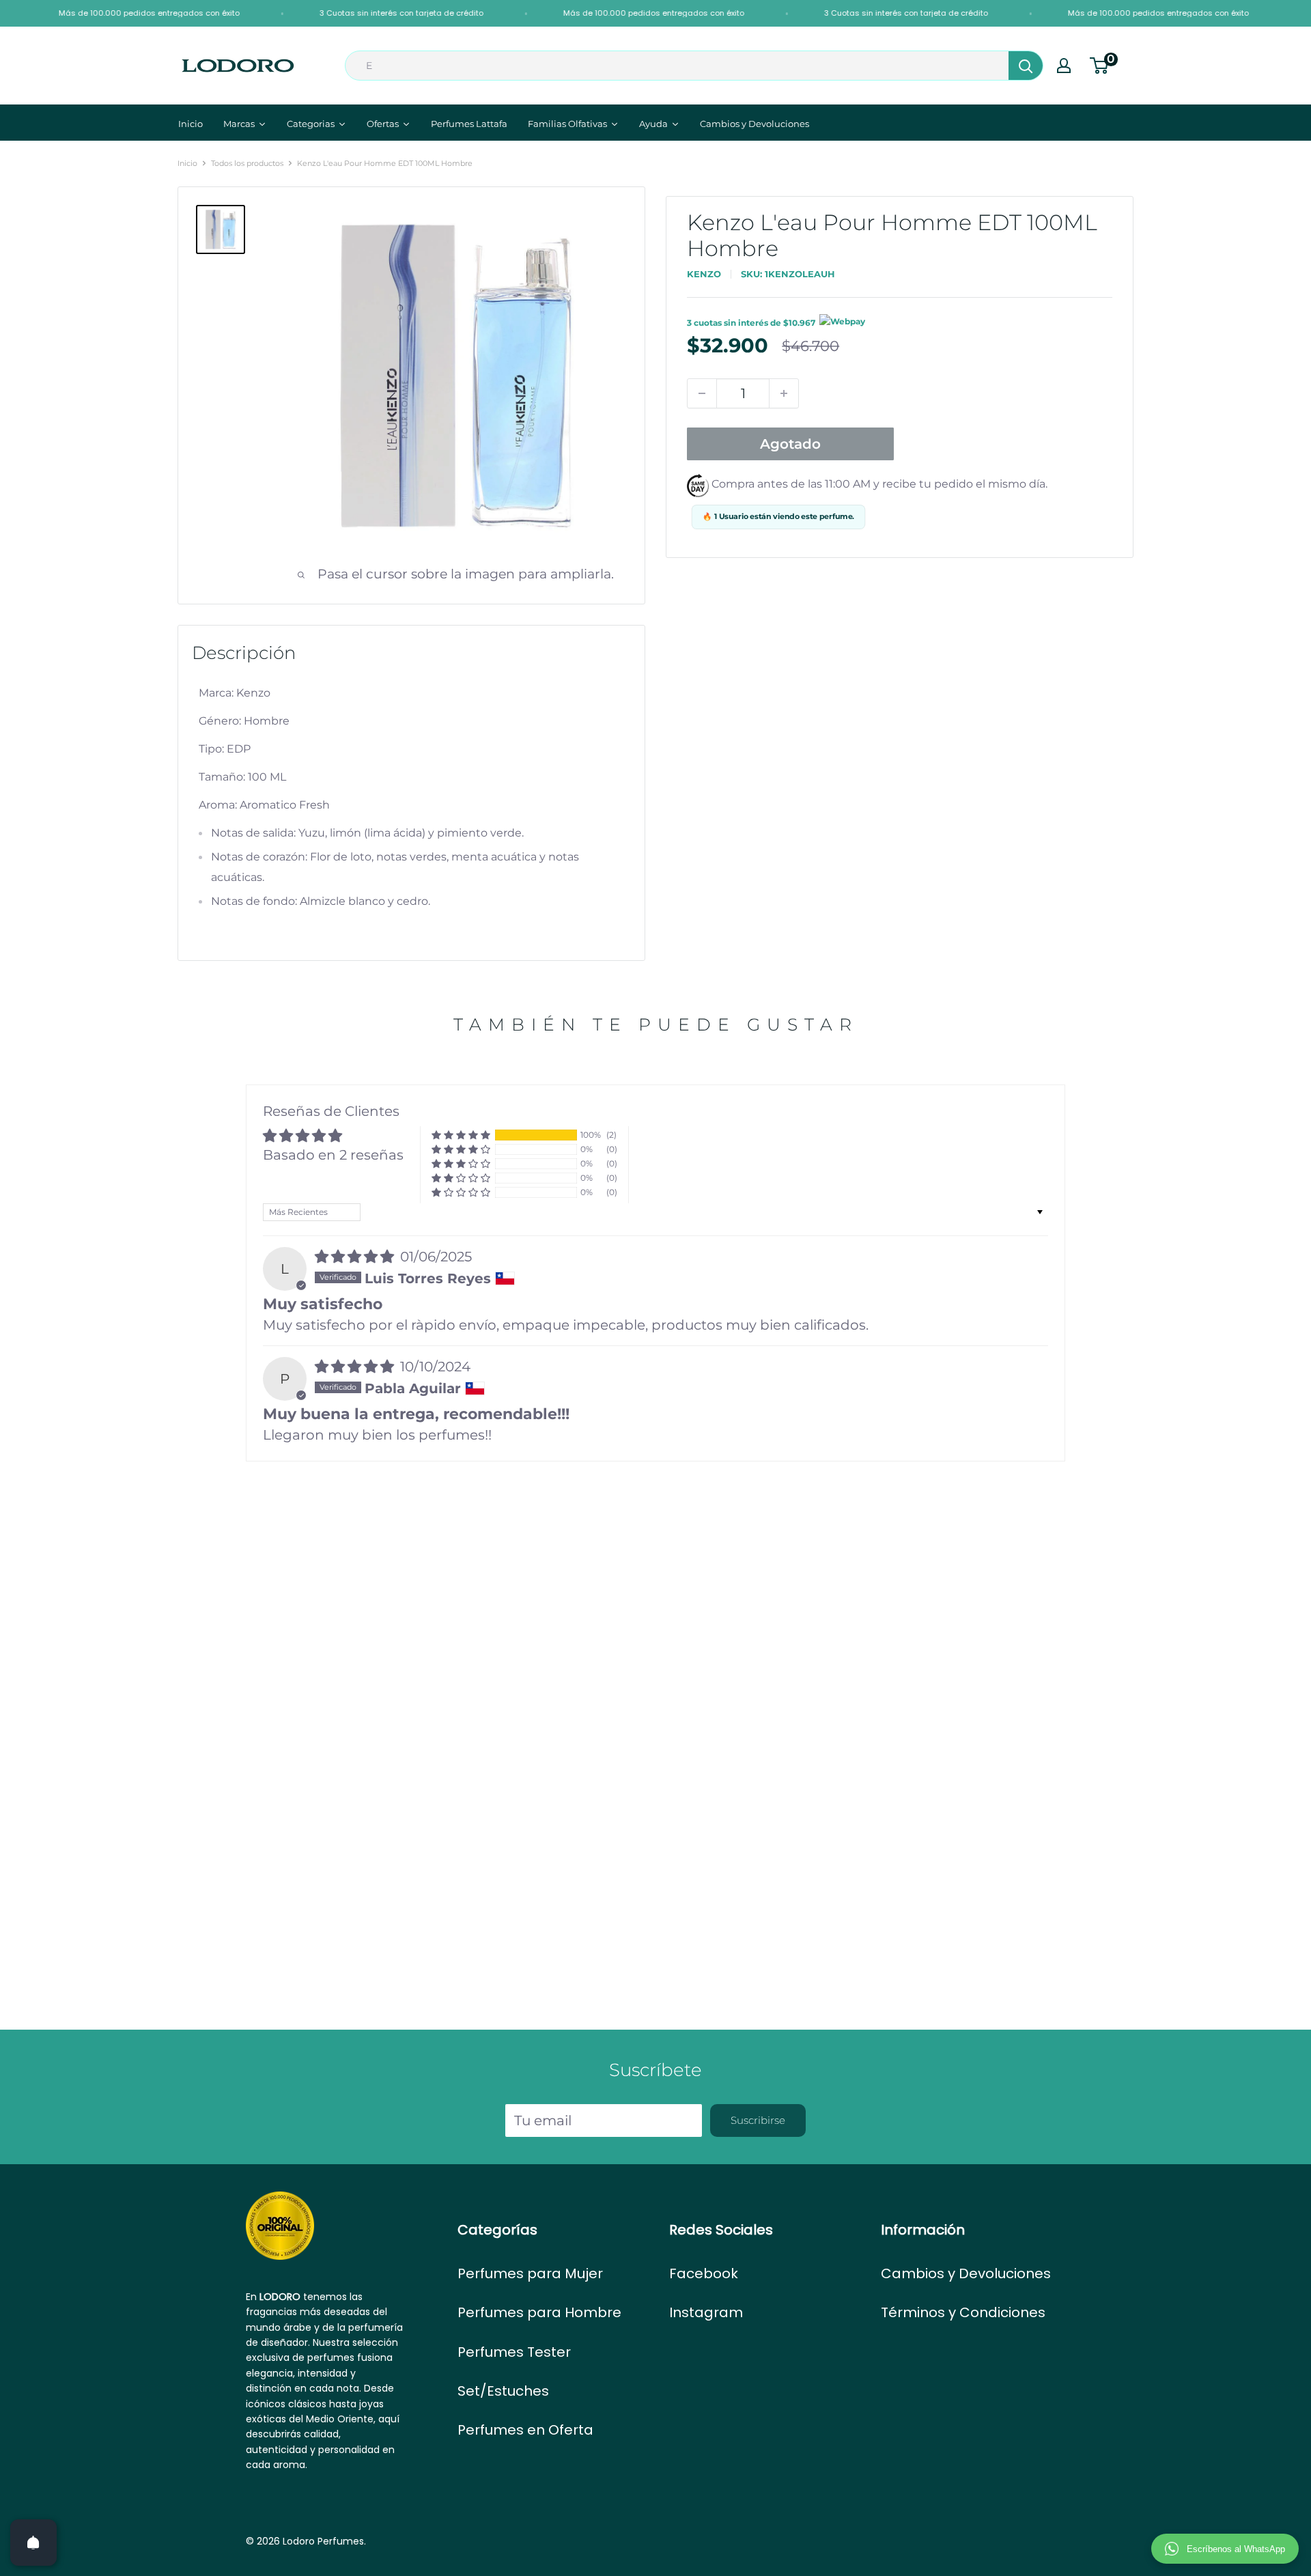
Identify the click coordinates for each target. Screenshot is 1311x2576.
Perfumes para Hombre (539, 2312)
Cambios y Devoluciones (966, 2273)
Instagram (706, 2312)
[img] (356, 1257)
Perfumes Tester (514, 2352)
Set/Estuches (503, 2391)
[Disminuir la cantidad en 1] (702, 393)
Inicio (187, 163)
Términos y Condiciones (963, 2312)
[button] (461, 1135)
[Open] (33, 2543)
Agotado (790, 444)
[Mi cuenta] (1064, 66)
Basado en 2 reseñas (333, 1155)
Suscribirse (758, 2120)
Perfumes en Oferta (525, 2430)
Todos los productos (247, 163)
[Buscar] (1026, 66)
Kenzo (704, 274)
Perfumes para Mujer (530, 2273)
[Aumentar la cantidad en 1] (784, 393)
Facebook (704, 2273)
